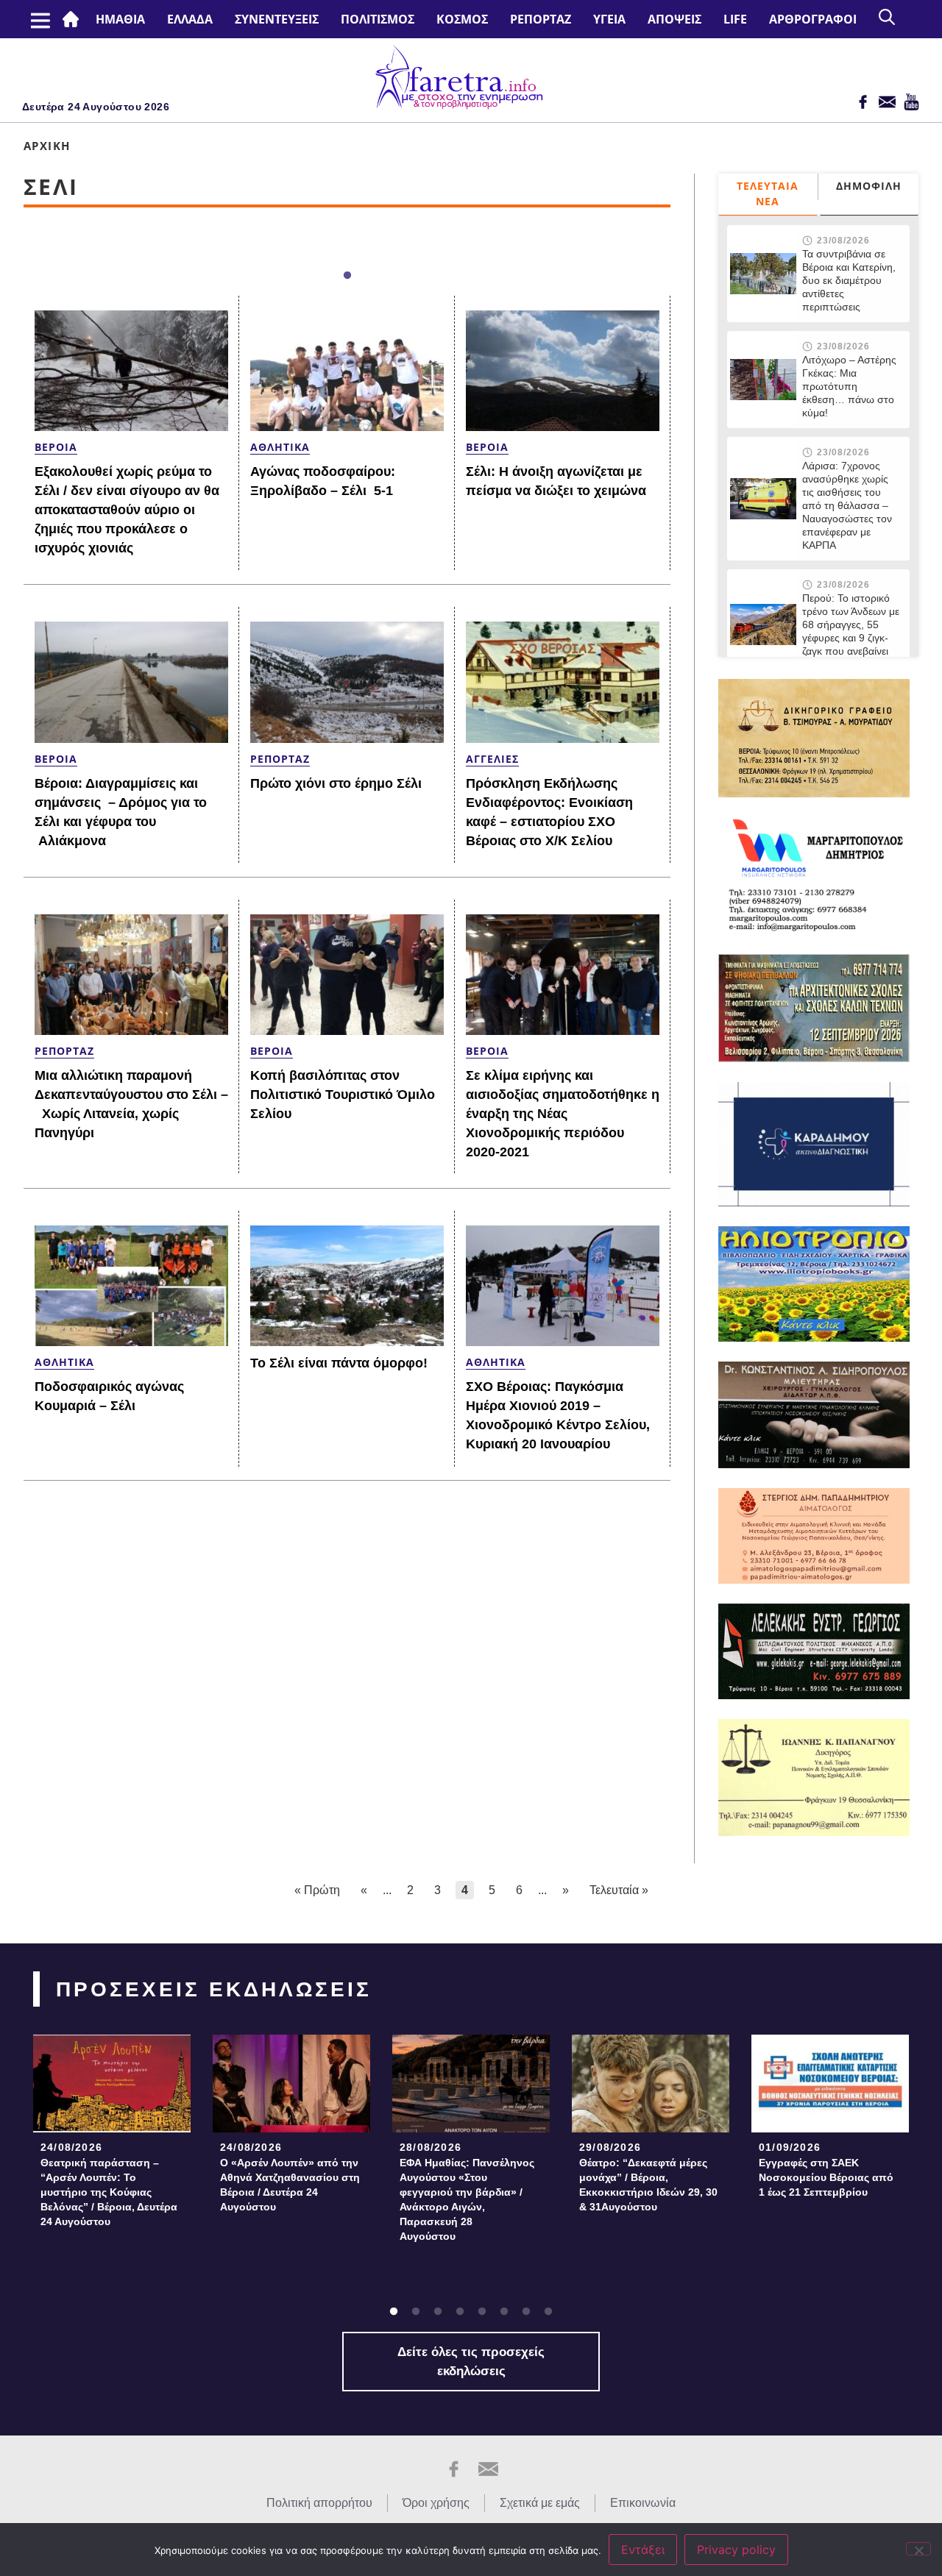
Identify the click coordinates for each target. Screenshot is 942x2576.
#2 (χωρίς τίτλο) (74, 19)
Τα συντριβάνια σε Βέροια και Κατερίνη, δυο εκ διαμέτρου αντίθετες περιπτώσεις (849, 280)
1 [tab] (347, 276)
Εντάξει (643, 2550)
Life (735, 19)
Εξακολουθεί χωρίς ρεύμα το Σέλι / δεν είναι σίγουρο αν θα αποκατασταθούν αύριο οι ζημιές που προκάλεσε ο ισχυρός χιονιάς (127, 510)
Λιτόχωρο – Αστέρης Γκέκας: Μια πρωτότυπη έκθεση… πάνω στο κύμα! (849, 386)
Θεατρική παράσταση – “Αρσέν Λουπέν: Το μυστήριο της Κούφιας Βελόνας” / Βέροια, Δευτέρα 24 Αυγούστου (109, 2192)
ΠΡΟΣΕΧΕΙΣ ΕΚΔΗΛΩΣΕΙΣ (214, 1989)
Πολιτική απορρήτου (319, 2503)
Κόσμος (462, 19)
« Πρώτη (317, 1890)
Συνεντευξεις (277, 19)
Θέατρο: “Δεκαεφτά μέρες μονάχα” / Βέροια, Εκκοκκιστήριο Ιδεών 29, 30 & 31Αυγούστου (648, 2185)
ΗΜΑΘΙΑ (120, 19)
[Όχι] (918, 2549)
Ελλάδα (190, 19)
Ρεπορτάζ (541, 19)
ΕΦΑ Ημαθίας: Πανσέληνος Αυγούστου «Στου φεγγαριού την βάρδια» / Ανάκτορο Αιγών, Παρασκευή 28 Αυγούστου (467, 2199)
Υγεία (609, 19)
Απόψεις (674, 19)
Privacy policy (736, 2550)
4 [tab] (460, 2312)
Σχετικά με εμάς (540, 2503)
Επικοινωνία (643, 2503)
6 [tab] (504, 2312)
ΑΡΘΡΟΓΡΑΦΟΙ (813, 19)
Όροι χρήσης (436, 2503)
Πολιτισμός (378, 19)
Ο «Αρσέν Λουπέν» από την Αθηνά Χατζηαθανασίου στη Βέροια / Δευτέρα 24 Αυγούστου (290, 2185)
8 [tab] (548, 2312)
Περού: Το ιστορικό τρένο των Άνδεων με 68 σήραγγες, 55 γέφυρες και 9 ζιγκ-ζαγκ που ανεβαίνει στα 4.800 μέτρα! (851, 631)
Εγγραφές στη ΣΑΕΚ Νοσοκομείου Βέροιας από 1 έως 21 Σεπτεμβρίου (826, 2177)
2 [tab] (416, 2312)
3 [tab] (438, 2312)
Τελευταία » (619, 1890)
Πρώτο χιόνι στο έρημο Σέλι (336, 783)
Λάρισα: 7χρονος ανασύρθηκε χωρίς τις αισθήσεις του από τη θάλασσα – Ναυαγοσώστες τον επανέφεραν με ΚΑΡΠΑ (847, 505)
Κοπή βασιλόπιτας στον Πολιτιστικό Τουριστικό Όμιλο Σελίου (343, 1095)
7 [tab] (526, 2312)
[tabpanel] (112, 2136)
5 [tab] (482, 2312)
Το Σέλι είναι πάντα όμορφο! (339, 1363)
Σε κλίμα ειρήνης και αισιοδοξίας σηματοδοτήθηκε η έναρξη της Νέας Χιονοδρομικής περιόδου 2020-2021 (563, 1114)
